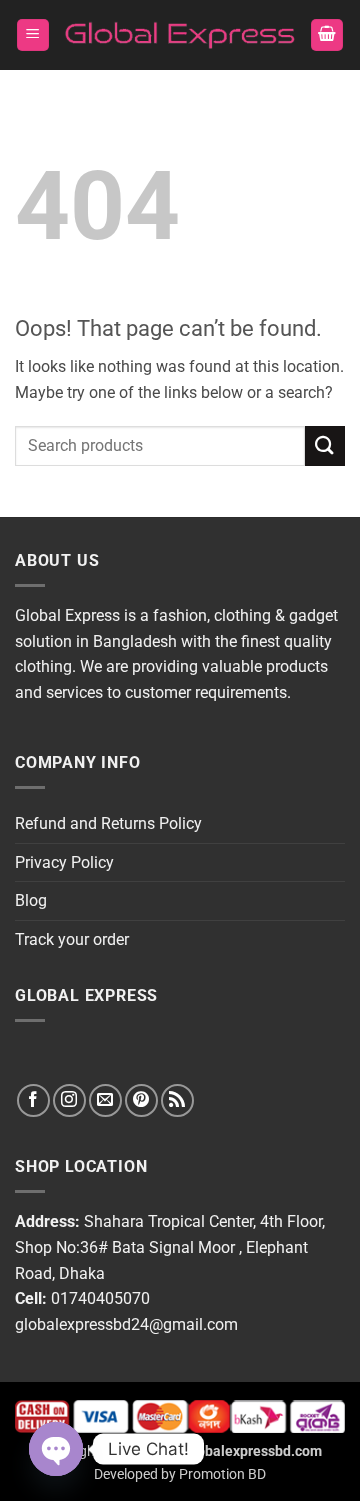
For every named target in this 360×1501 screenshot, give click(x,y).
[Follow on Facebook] (33, 1100)
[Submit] (325, 445)
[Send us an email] (105, 1100)
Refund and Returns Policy (108, 823)
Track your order (72, 939)
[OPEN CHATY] (56, 1449)
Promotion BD (222, 1474)
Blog (31, 900)
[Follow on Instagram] (69, 1100)
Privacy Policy (64, 862)
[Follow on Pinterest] (141, 1100)
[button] (33, 35)
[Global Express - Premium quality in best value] (180, 35)
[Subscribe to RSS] (177, 1100)
